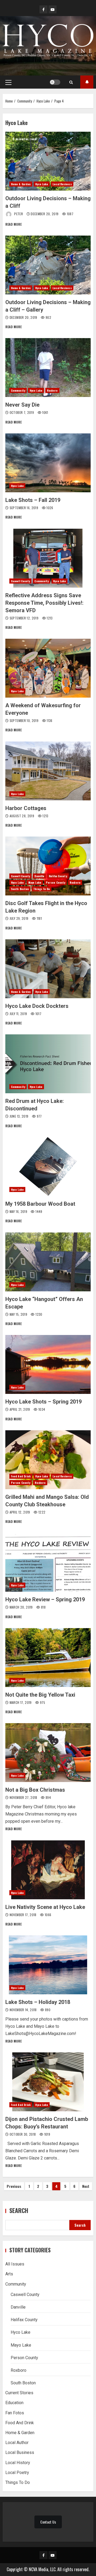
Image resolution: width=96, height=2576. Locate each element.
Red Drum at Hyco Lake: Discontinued (48, 1064)
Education (14, 2403)
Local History (18, 2463)
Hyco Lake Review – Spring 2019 (48, 1562)
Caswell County (20, 581)
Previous (14, 2186)
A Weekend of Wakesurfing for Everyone (48, 668)
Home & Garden (21, 184)
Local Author (17, 2443)
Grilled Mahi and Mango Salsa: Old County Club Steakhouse (48, 1460)
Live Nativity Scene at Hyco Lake (48, 1870)
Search (19, 2210)
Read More (13, 224)
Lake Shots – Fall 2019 (48, 463)
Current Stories (19, 2393)
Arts (9, 2274)
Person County (55, 882)
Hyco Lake (42, 184)
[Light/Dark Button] (55, 82)
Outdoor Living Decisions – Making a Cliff (48, 161)
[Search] (71, 82)
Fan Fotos (15, 2413)
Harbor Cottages (48, 771)
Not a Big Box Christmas (48, 1753)
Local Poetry (17, 2473)
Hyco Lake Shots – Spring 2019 (48, 1364)
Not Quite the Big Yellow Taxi (48, 1658)
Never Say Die (48, 368)
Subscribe (87, 82)
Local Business (62, 184)
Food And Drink (21, 1476)
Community (18, 390)
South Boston (20, 889)
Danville (39, 876)
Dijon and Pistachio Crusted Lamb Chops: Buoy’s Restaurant (48, 2082)
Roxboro (52, 390)
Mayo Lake (35, 882)
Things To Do (42, 889)
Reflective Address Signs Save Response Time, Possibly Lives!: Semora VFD (48, 558)
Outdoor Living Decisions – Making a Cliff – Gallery (48, 265)
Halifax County (58, 876)
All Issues (15, 2264)
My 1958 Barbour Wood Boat (48, 1167)
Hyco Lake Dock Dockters (48, 969)
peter (19, 214)
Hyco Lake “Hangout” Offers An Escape (48, 1262)
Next (86, 2186)
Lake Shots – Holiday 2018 (48, 1965)
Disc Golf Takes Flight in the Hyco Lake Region (48, 866)
